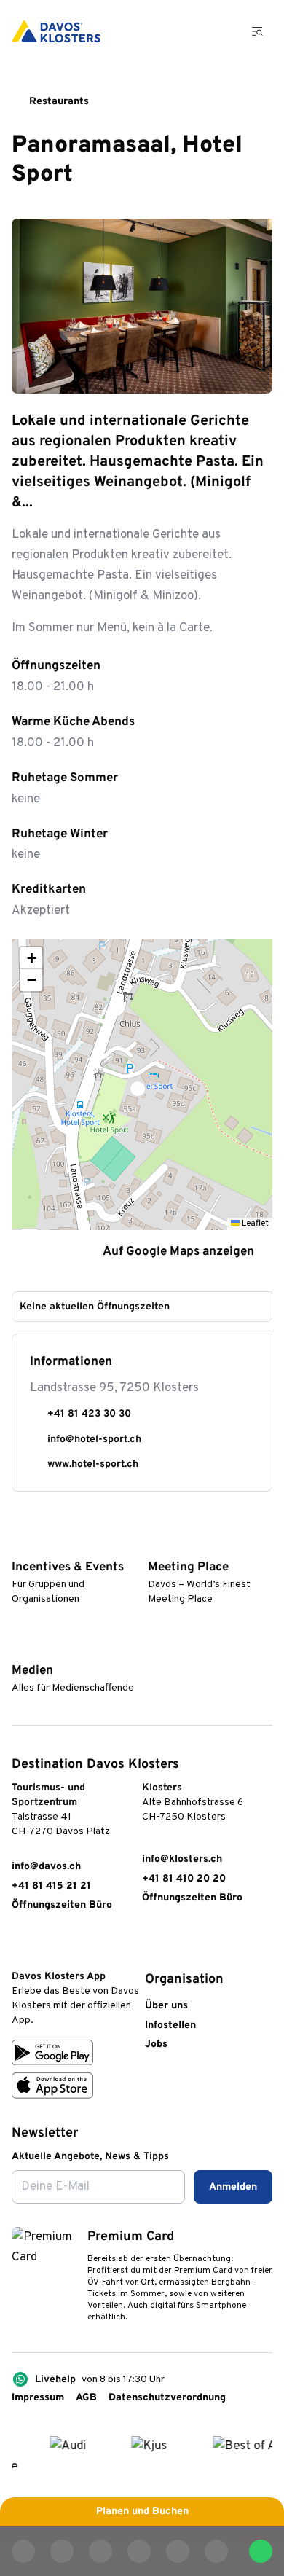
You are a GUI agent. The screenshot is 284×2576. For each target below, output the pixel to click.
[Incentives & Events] (18, 1545)
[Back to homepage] (56, 31)
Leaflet (254, 1224)
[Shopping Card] (219, 31)
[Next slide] (252, 373)
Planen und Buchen (142, 2512)
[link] (19, 1945)
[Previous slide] (217, 373)
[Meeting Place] (154, 1545)
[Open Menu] (258, 31)
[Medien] (18, 1648)
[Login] (183, 31)
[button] (142, 1084)
